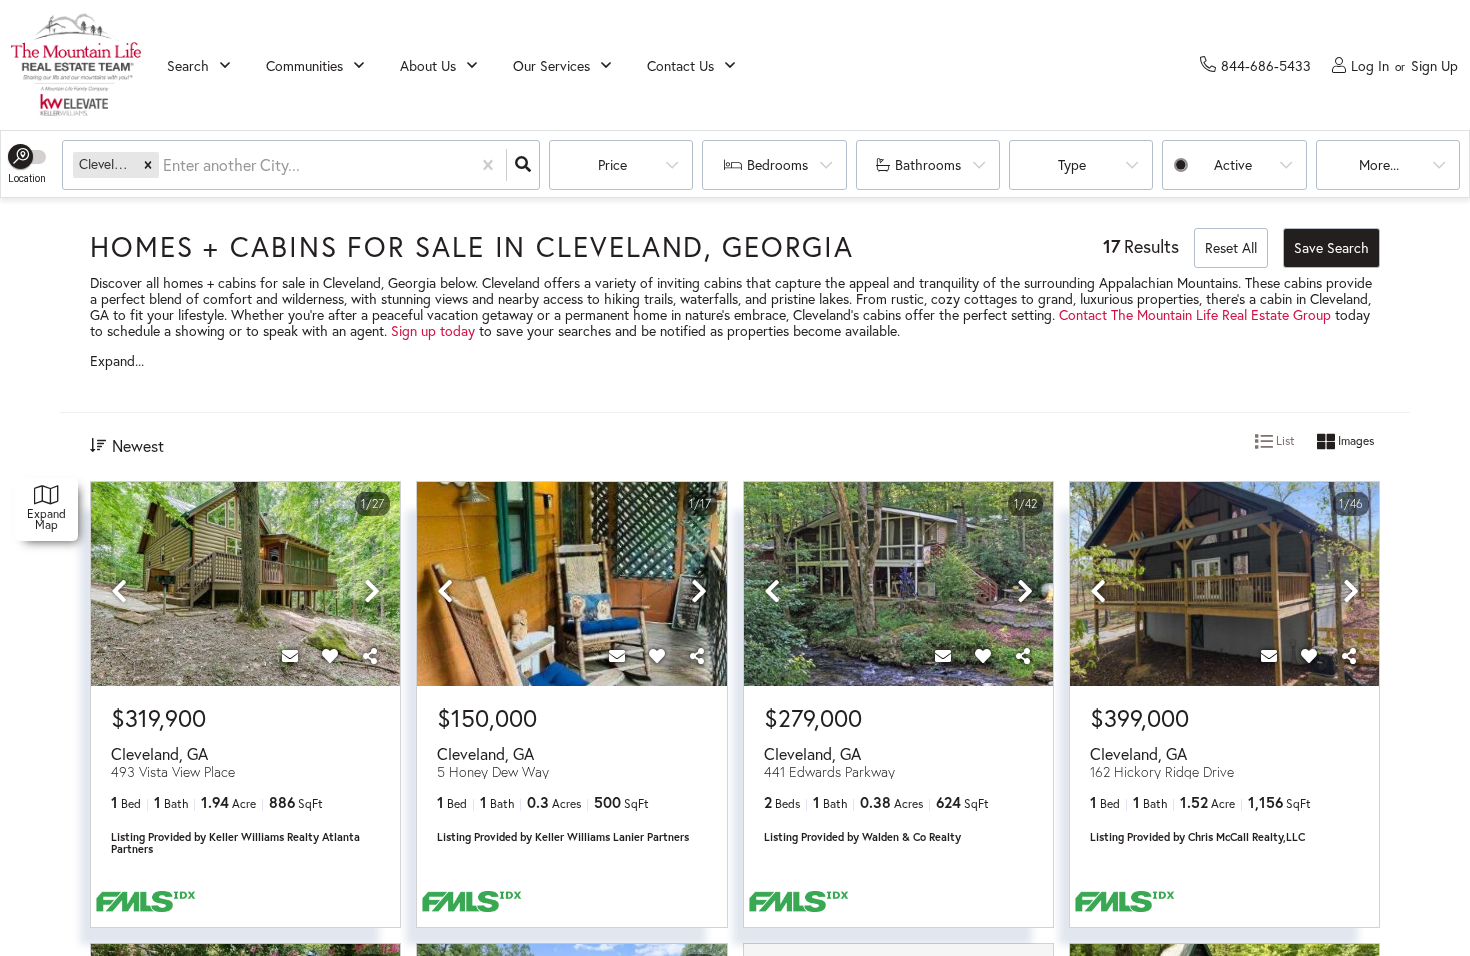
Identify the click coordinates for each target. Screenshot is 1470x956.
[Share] (370, 656)
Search (188, 65)
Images (1354, 440)
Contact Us (680, 65)
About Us (428, 65)
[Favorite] (330, 656)
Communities (304, 65)
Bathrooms (928, 164)
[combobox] (165, 165)
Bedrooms (777, 164)
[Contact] (290, 656)
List (1284, 440)
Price (612, 164)
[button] (148, 164)
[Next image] (372, 592)
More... (1379, 164)
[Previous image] (119, 592)
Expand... (117, 361)
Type (1072, 164)
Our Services (551, 65)
